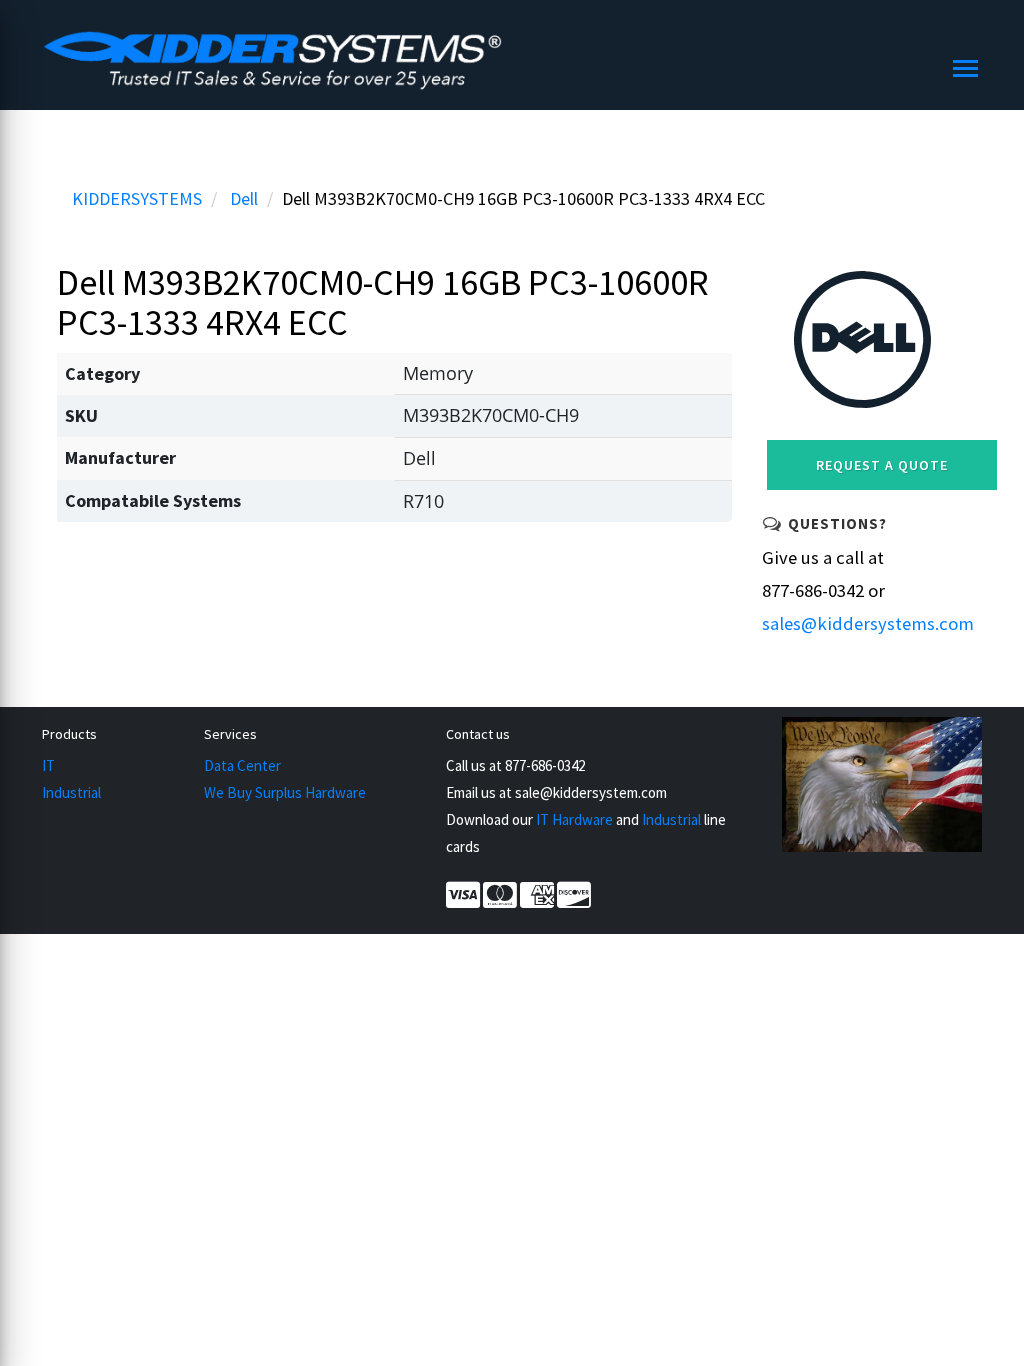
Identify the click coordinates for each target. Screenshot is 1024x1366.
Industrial (71, 792)
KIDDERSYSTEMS (137, 198)
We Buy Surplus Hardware (285, 792)
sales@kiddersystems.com (868, 623)
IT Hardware (574, 819)
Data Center (242, 765)
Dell (244, 198)
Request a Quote (882, 465)
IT (48, 765)
